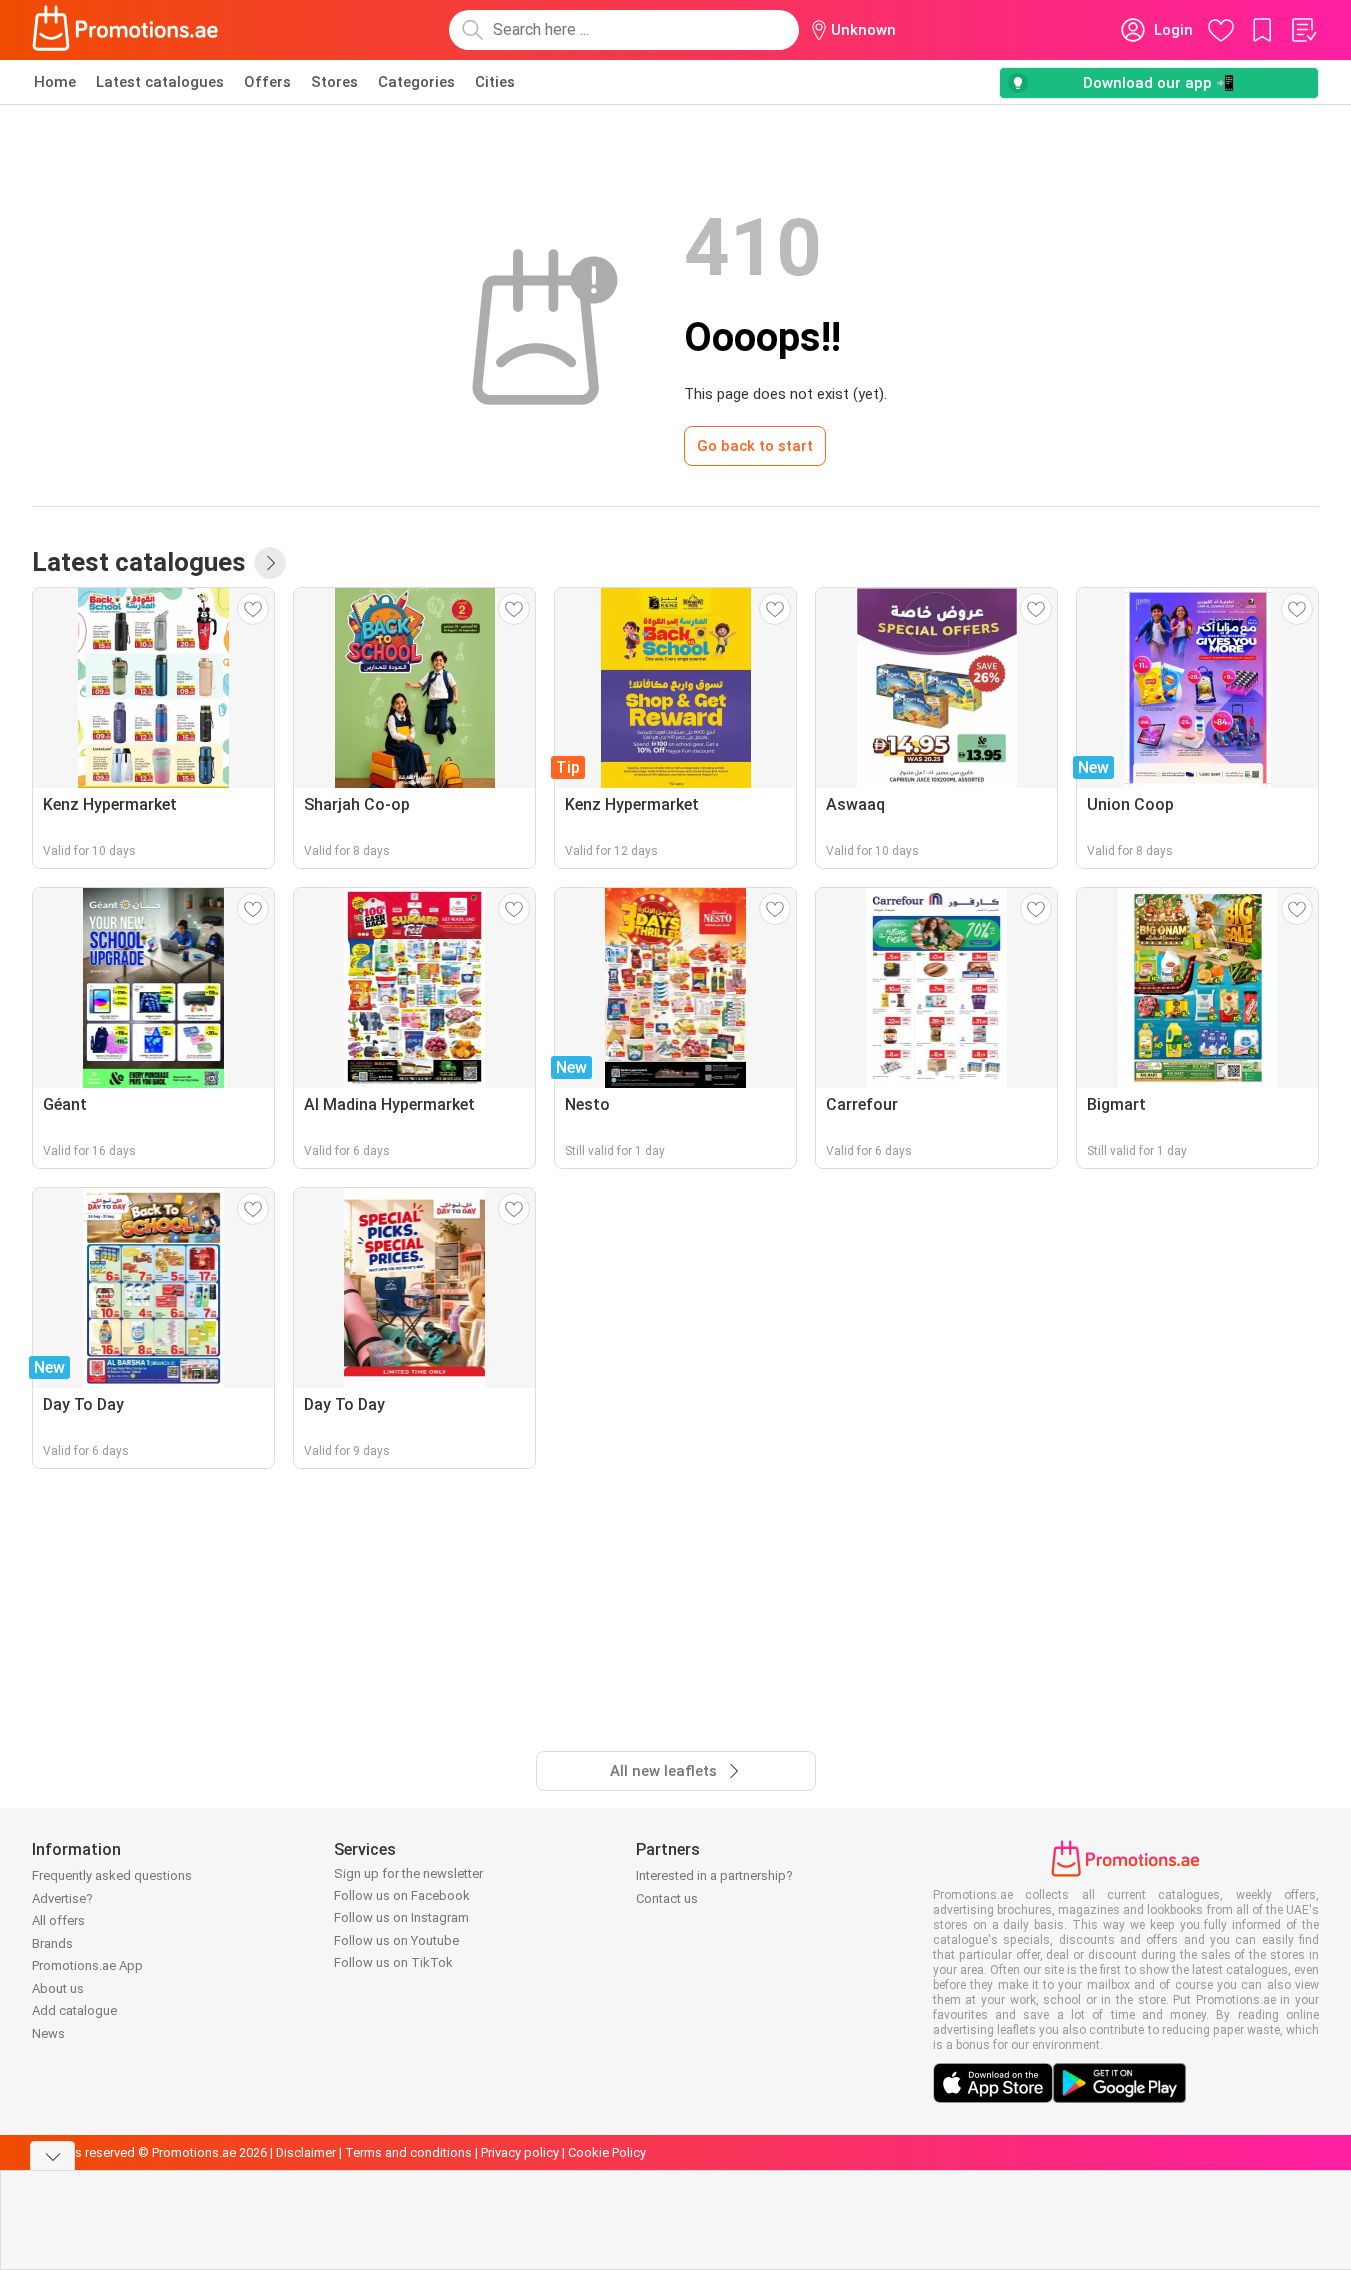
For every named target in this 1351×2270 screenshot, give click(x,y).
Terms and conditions (408, 2152)
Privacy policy (520, 2152)
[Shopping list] (1303, 30)
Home (55, 82)
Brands (52, 1943)
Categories (416, 82)
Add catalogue (74, 2010)
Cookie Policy (607, 2152)
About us (58, 1988)
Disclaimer (306, 2152)
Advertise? (62, 1898)
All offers (58, 1920)
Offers (267, 82)
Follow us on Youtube (396, 1940)
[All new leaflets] (270, 563)
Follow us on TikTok (393, 1962)
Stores (334, 82)
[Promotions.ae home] (126, 30)
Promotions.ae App (87, 1965)
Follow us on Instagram (401, 1917)
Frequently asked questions (112, 1875)
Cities (495, 82)
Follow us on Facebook (402, 1895)
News (48, 2033)
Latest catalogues (160, 82)
